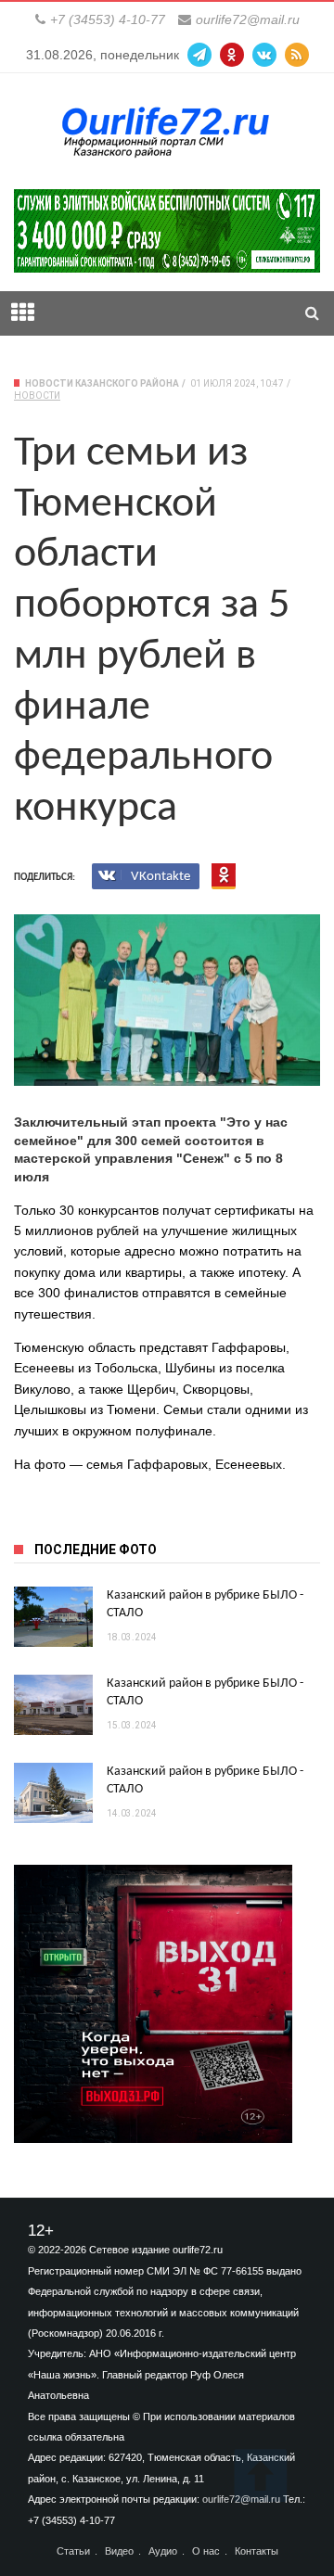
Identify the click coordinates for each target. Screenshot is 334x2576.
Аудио (163, 2551)
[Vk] (264, 55)
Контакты (257, 2551)
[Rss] (297, 55)
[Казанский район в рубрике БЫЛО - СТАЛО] (53, 1617)
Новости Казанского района (102, 383)
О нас (206, 2551)
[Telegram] (199, 55)
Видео (119, 2551)
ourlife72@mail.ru (248, 19)
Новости (37, 395)
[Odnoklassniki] (232, 55)
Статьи (73, 2551)
